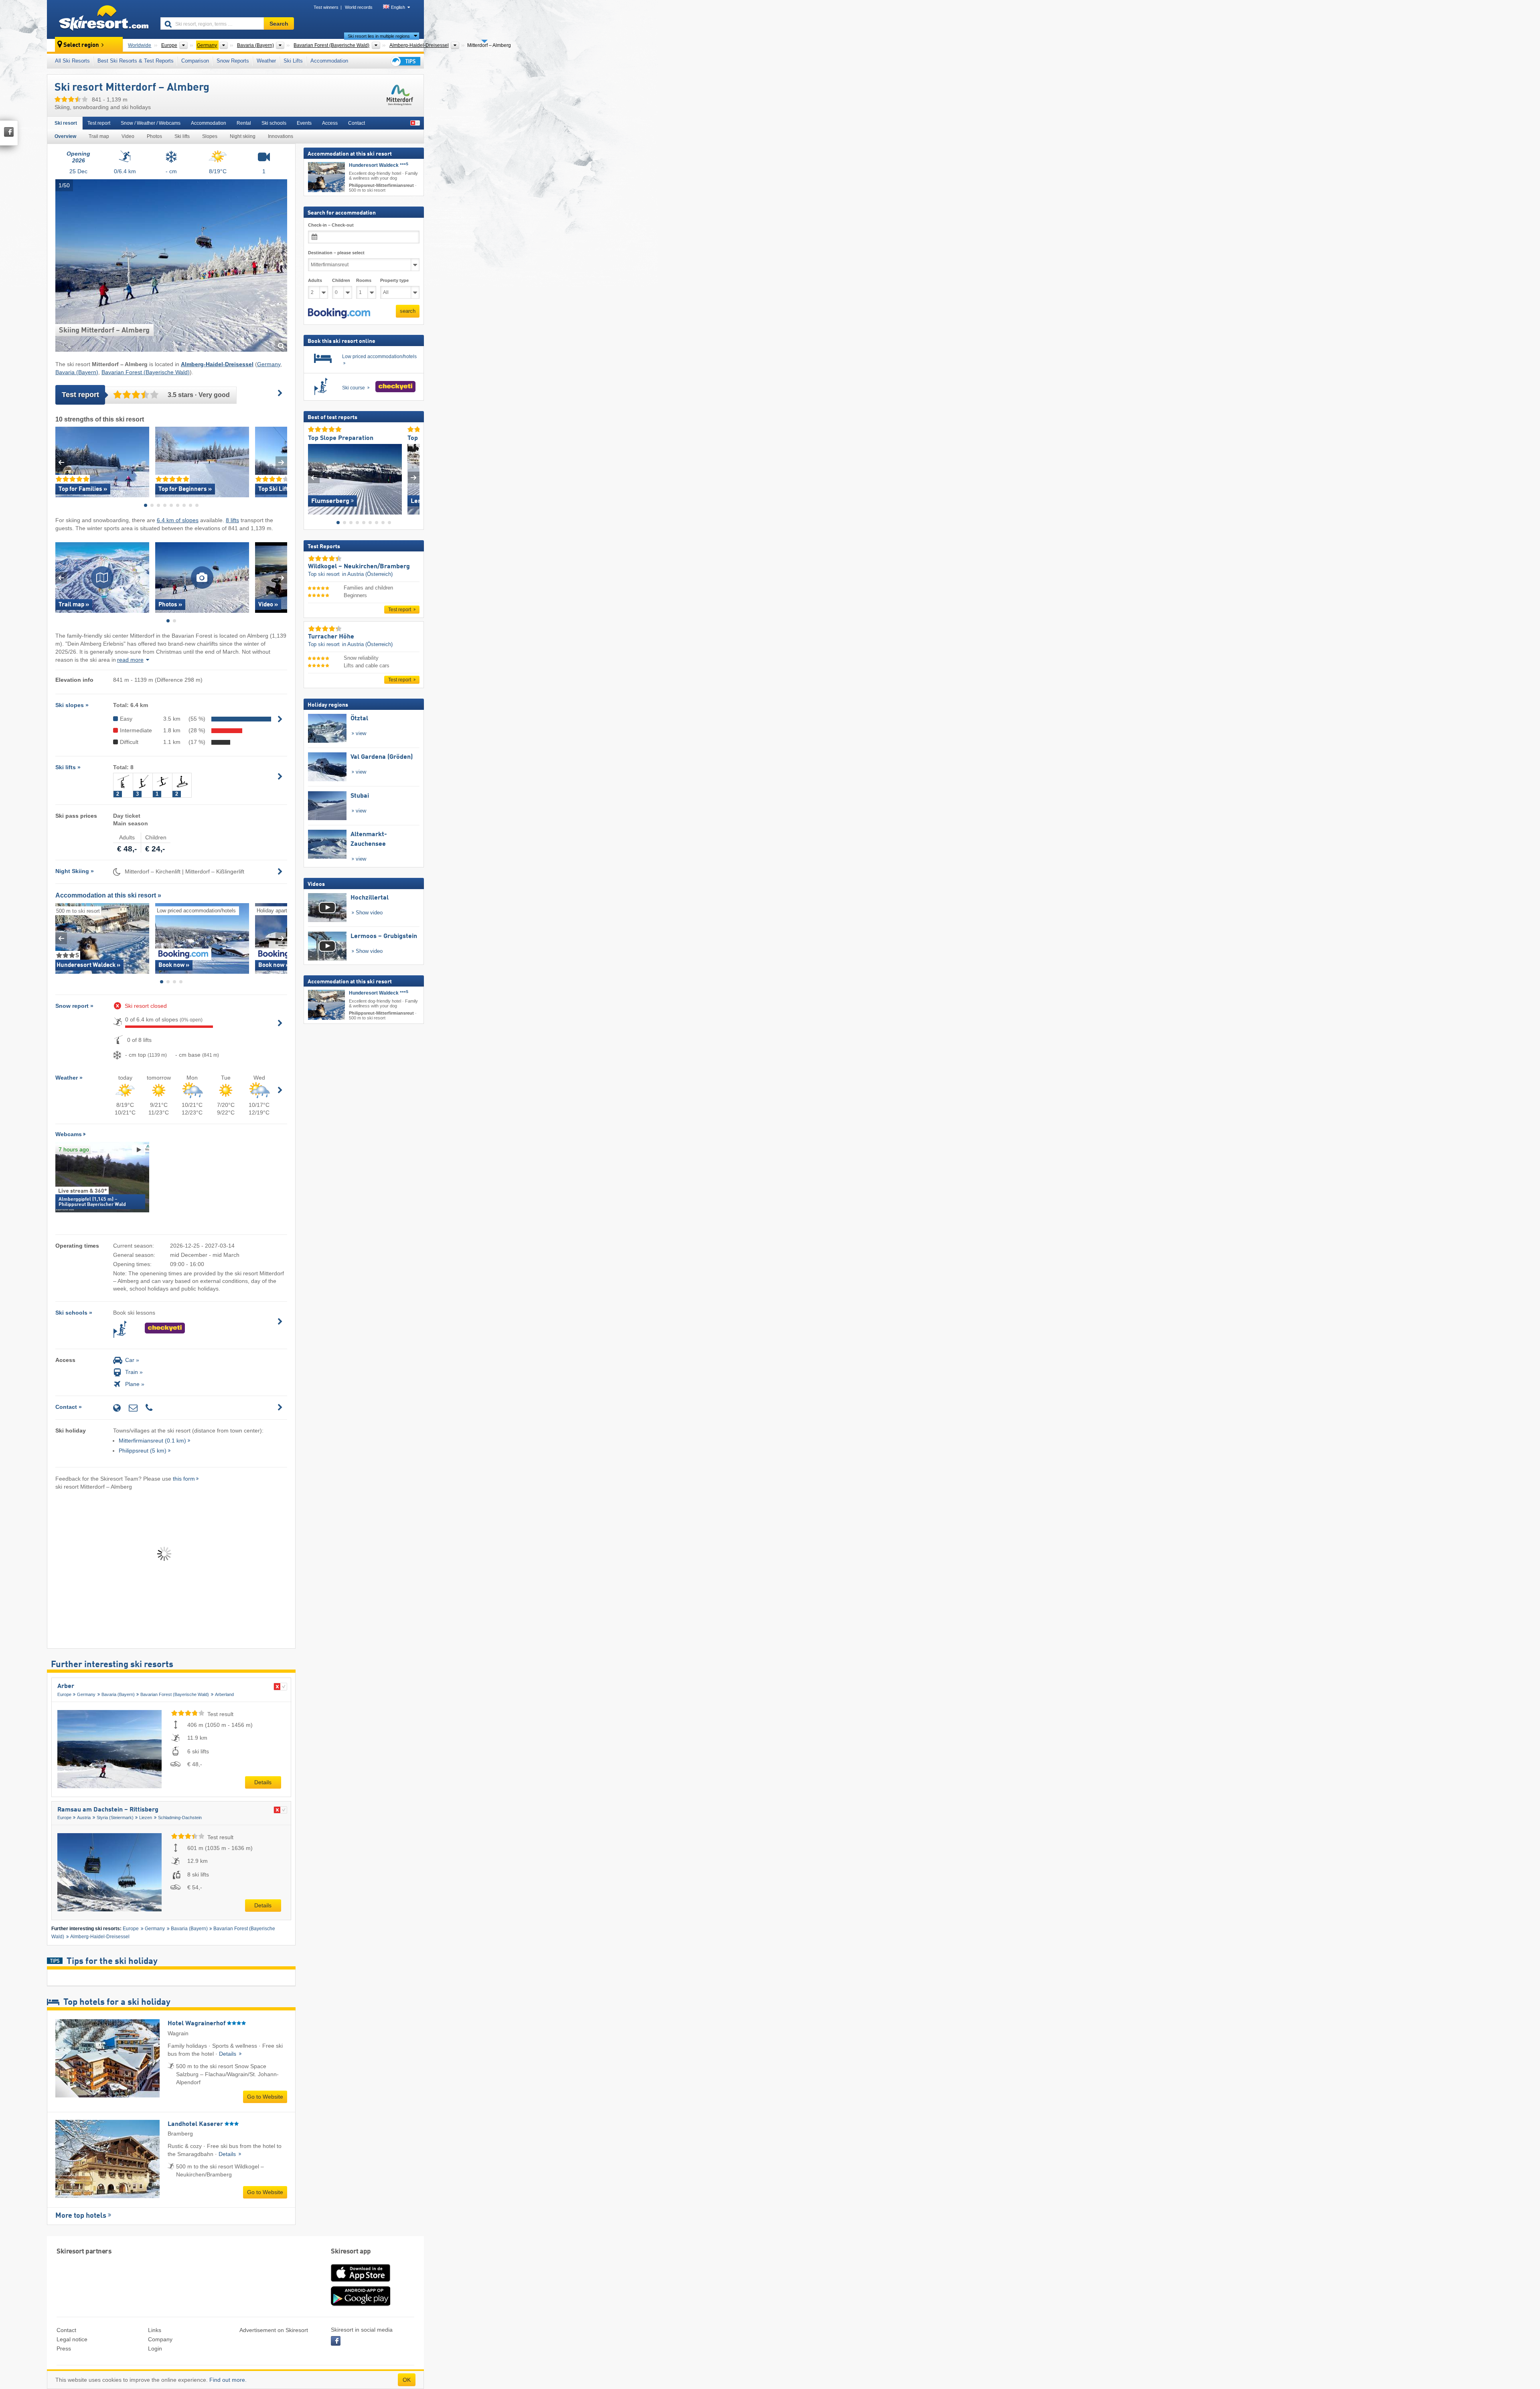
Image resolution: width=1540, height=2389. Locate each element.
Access (330, 123)
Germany (269, 364)
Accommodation (329, 61)
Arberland (224, 1694)
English (398, 7)
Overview (65, 136)
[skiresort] (100, 19)
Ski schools (274, 123)
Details (263, 1782)
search (408, 311)
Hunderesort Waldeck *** (379, 165)
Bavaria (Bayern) (77, 372)
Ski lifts (182, 136)
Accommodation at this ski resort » (108, 895)
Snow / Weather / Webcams (151, 123)
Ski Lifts (293, 61)
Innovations (281, 136)
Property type (394, 280)
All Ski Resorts (72, 61)
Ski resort (66, 123)
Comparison (195, 61)
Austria (84, 1818)
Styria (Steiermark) (115, 1818)
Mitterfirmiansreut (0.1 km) (152, 1441)
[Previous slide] (61, 462)
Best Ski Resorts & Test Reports (136, 61)
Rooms (364, 280)
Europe (64, 1694)
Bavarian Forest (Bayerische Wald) (146, 372)
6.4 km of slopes (178, 520)
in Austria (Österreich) (367, 574)
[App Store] (361, 2282)
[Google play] (361, 2304)
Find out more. (228, 2380)
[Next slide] (281, 462)
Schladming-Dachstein (180, 1818)
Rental (244, 123)
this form (184, 1479)
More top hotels (81, 2216)
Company (160, 2339)
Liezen (146, 1818)
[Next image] (414, 477)
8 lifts (232, 520)
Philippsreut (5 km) (143, 1451)
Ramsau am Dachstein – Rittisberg (108, 1810)
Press (64, 2348)
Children (341, 280)
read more (130, 660)
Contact (357, 123)
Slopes (210, 136)
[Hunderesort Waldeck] (326, 177)
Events (304, 123)
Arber (66, 1686)
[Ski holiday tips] (405, 61)
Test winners (326, 7)
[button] (339, 313)
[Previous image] (314, 477)
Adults (315, 280)
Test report (99, 123)
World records (359, 7)
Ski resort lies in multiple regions (379, 36)
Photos (154, 136)
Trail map (99, 136)
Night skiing (243, 136)
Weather (266, 61)
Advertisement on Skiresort (274, 2330)
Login (155, 2348)
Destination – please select (336, 253)
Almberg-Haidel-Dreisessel (100, 1937)
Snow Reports (233, 61)
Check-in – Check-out (331, 225)
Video (128, 136)
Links (155, 2330)
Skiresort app (351, 2252)
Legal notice (72, 2339)
